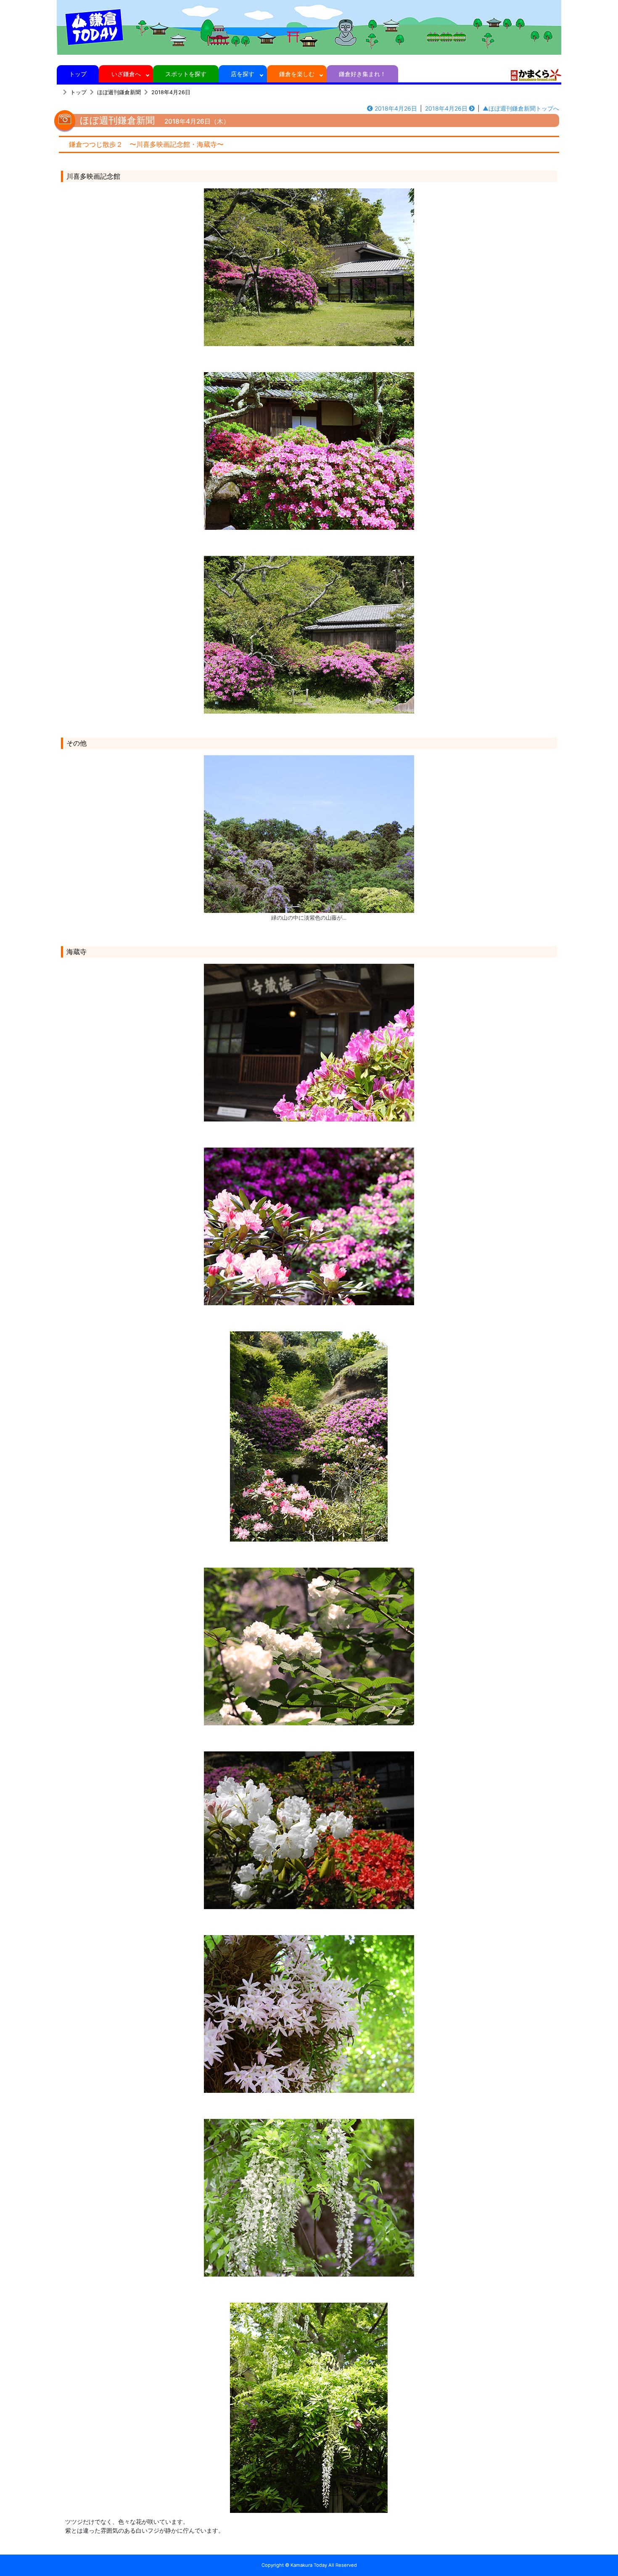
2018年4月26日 (171, 92)
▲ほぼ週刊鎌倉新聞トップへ (521, 108)
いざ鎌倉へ (126, 74)
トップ (78, 74)
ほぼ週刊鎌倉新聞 (119, 92)
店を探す (243, 74)
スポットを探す (186, 74)
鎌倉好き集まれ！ (362, 74)
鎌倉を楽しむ (297, 74)
